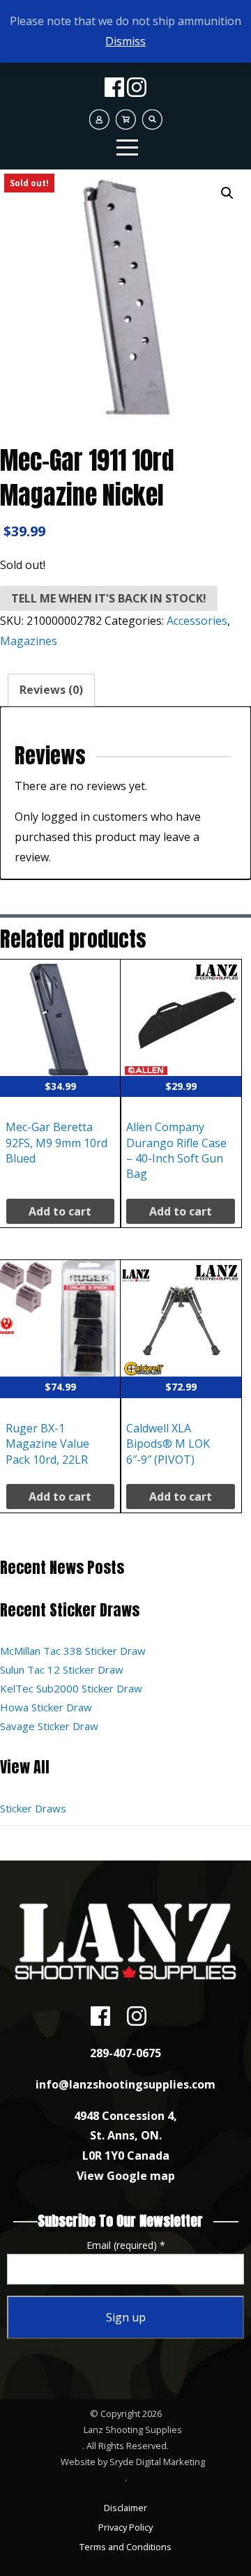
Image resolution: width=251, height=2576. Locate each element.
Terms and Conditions (125, 2547)
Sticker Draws (33, 1808)
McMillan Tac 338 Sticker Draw (73, 1651)
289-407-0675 (125, 2053)
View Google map (126, 2176)
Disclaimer (125, 2508)
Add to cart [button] (60, 1211)
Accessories (197, 621)
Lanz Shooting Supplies (133, 2430)
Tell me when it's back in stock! (109, 598)
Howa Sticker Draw (46, 1707)
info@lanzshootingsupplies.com (125, 2084)
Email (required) (126, 2245)
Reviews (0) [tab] (51, 690)
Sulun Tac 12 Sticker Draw (62, 1669)
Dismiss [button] (125, 41)
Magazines (29, 641)
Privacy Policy (125, 2527)
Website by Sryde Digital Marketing (133, 2462)
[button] (227, 193)
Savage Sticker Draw (49, 1726)
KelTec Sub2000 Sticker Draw (71, 1688)
